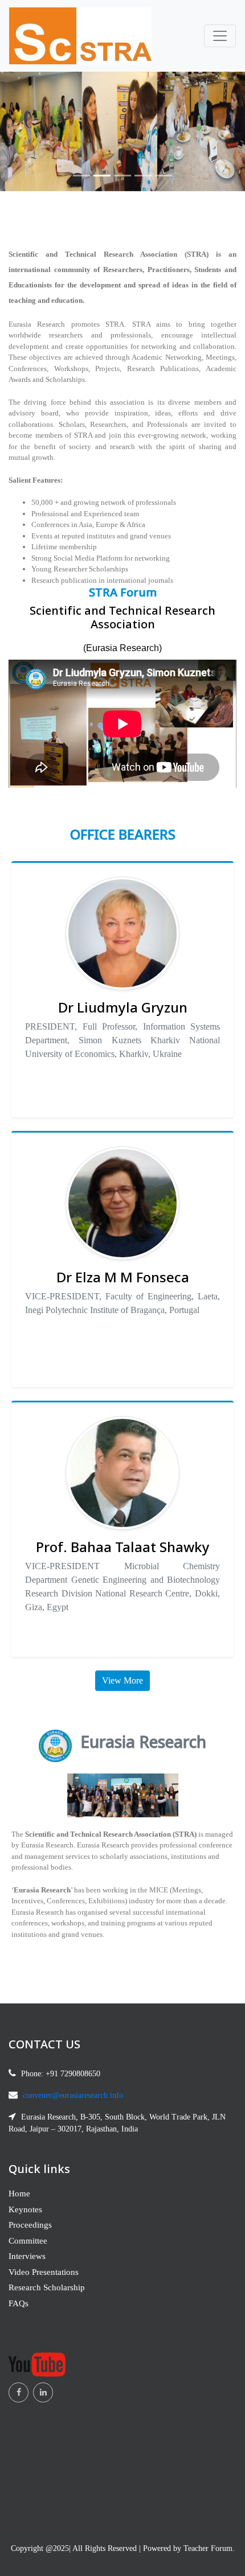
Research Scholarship (47, 2287)
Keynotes (25, 2209)
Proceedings (30, 2225)
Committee (28, 2241)
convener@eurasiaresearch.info (73, 2095)
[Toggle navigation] (220, 36)
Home (19, 2194)
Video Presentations (44, 2272)
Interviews (27, 2256)
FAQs (19, 2303)
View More (122, 1680)
